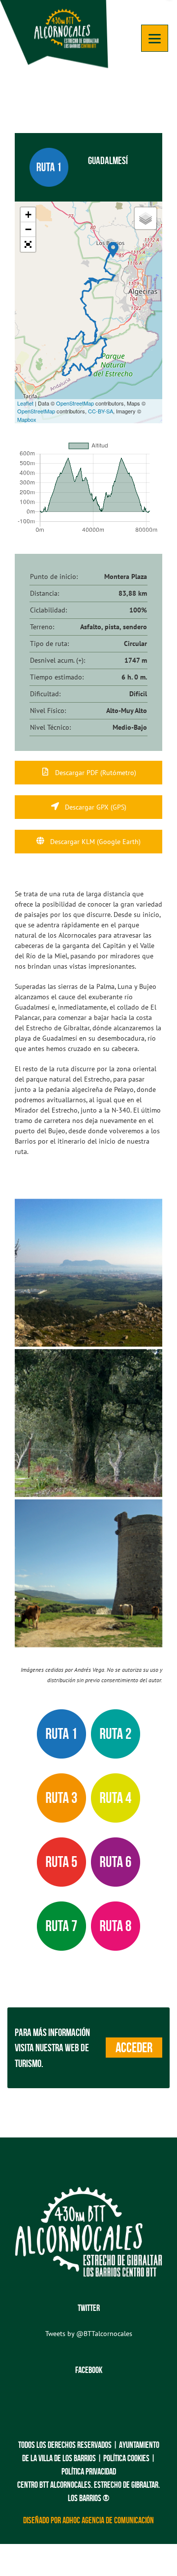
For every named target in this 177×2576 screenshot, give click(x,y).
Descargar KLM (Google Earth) (94, 842)
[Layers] (146, 218)
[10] (88, 1573)
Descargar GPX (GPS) (95, 807)
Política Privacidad (89, 2472)
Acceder (134, 2048)
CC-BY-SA (101, 411)
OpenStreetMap (75, 403)
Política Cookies (126, 2458)
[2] (88, 1423)
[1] (88, 1273)
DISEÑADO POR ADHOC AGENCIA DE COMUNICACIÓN (88, 2520)
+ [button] (28, 215)
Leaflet (25, 403)
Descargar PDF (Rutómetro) (95, 773)
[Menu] (155, 38)
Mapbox (27, 419)
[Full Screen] (28, 244)
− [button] (28, 229)
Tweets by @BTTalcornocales (89, 2334)
